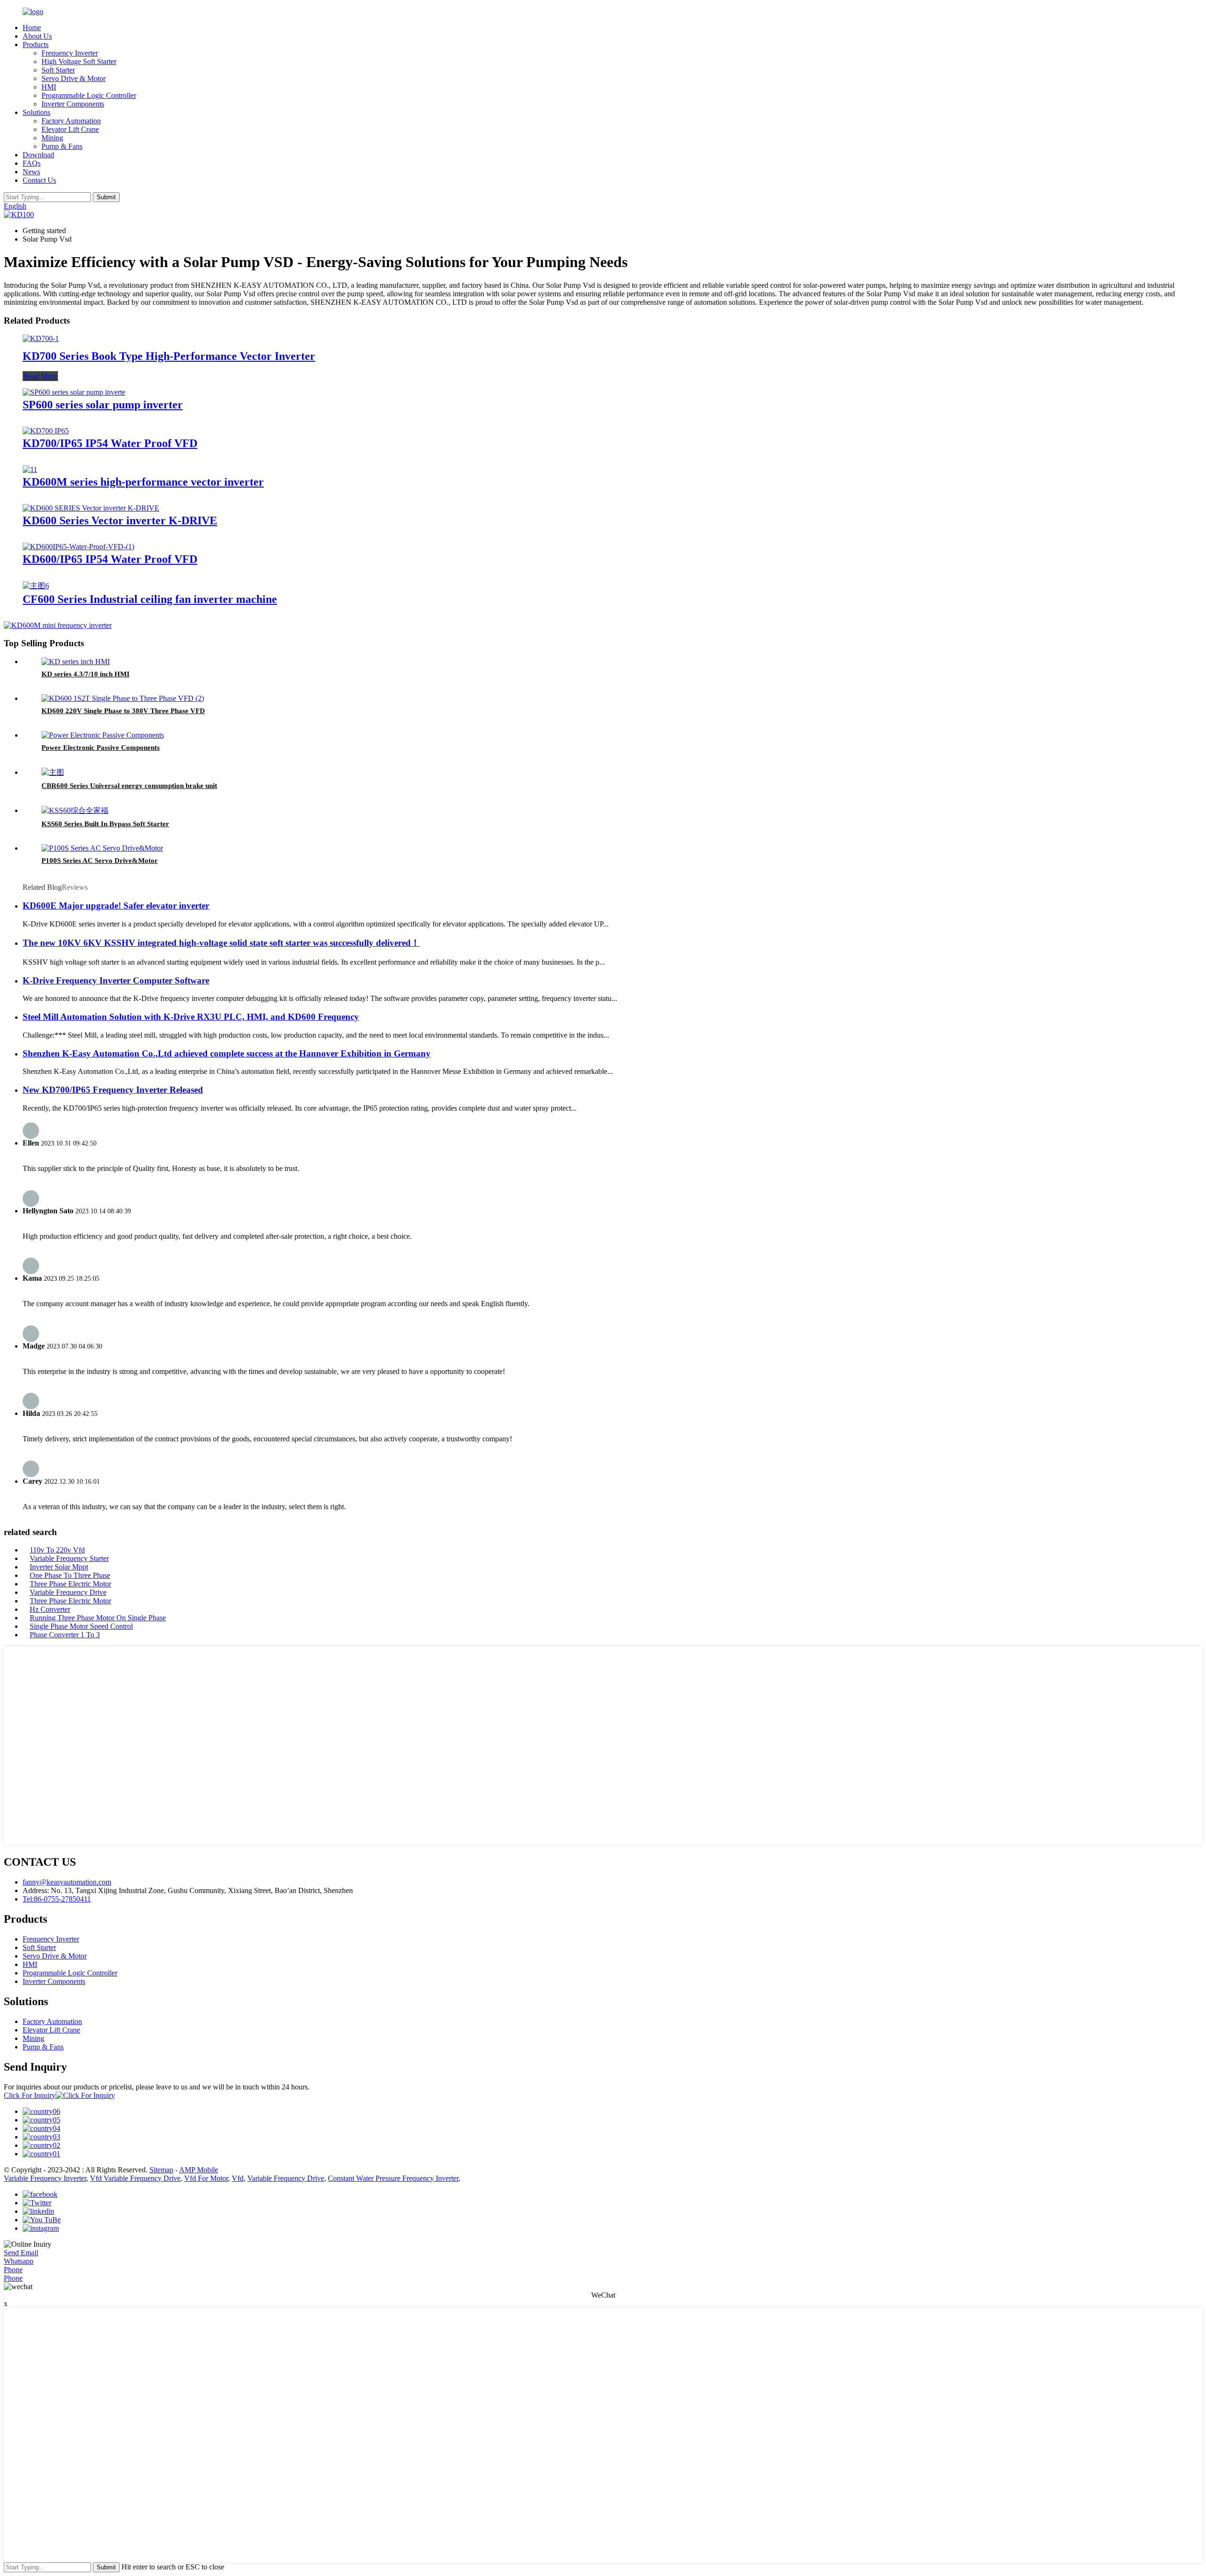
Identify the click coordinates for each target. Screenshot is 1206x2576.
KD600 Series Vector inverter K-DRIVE (120, 520)
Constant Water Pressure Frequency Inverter (393, 2178)
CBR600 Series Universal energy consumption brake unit (129, 786)
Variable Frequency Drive (68, 1592)
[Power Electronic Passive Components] (103, 735)
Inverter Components (73, 104)
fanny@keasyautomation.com (67, 1882)
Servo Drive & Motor (73, 78)
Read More (40, 376)
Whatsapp (19, 2261)
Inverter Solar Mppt (59, 1567)
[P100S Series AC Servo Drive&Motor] (102, 848)
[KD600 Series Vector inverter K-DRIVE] (91, 508)
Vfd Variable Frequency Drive (135, 2178)
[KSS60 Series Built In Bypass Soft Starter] (75, 810)
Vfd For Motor (206, 2178)
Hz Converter (50, 1609)
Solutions (37, 112)
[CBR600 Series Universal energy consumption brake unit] (53, 772)
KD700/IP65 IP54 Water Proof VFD (110, 443)
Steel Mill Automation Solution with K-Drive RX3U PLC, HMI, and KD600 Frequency (191, 1017)
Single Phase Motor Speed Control (81, 1626)
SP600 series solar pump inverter (103, 405)
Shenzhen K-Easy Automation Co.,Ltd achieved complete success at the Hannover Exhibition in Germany (227, 1053)
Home (32, 28)
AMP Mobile (199, 2170)
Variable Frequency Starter (69, 1558)
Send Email (21, 2253)
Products (36, 45)
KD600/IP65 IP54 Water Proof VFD (110, 559)
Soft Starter (58, 70)
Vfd (238, 2178)
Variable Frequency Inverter (45, 2178)
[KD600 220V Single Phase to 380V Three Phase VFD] (123, 698)
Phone (13, 2270)
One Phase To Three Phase (70, 1575)
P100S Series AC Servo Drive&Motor (100, 861)
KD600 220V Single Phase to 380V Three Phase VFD (123, 711)
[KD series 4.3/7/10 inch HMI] (76, 662)
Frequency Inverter (70, 53)
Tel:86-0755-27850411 (57, 1899)
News (31, 172)
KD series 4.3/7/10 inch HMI (86, 674)
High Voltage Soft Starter (79, 61)
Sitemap (161, 2170)
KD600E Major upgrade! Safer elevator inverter (116, 906)
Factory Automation (71, 121)
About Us (37, 36)
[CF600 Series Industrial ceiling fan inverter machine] (36, 586)
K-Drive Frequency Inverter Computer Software (116, 980)
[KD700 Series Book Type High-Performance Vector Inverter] (41, 338)
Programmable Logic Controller (89, 95)
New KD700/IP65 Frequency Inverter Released (113, 1090)
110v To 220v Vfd (57, 1550)
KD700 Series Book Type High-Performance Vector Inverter (169, 356)
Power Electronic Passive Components (101, 748)
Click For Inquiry (30, 2095)
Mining (52, 138)
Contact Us (39, 180)
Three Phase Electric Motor (70, 1584)
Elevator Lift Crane (70, 129)
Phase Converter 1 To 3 (65, 1635)
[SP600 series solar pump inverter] (74, 392)
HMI (49, 87)
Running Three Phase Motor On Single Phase (98, 1618)
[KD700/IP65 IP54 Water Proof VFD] (46, 431)
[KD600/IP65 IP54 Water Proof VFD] (78, 547)
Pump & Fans (62, 146)
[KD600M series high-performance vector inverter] (30, 469)
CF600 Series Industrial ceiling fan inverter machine (150, 599)
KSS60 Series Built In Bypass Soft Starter (105, 824)
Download (38, 155)
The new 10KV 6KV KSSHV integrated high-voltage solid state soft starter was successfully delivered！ (221, 943)
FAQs (32, 163)
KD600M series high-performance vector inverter (143, 482)
